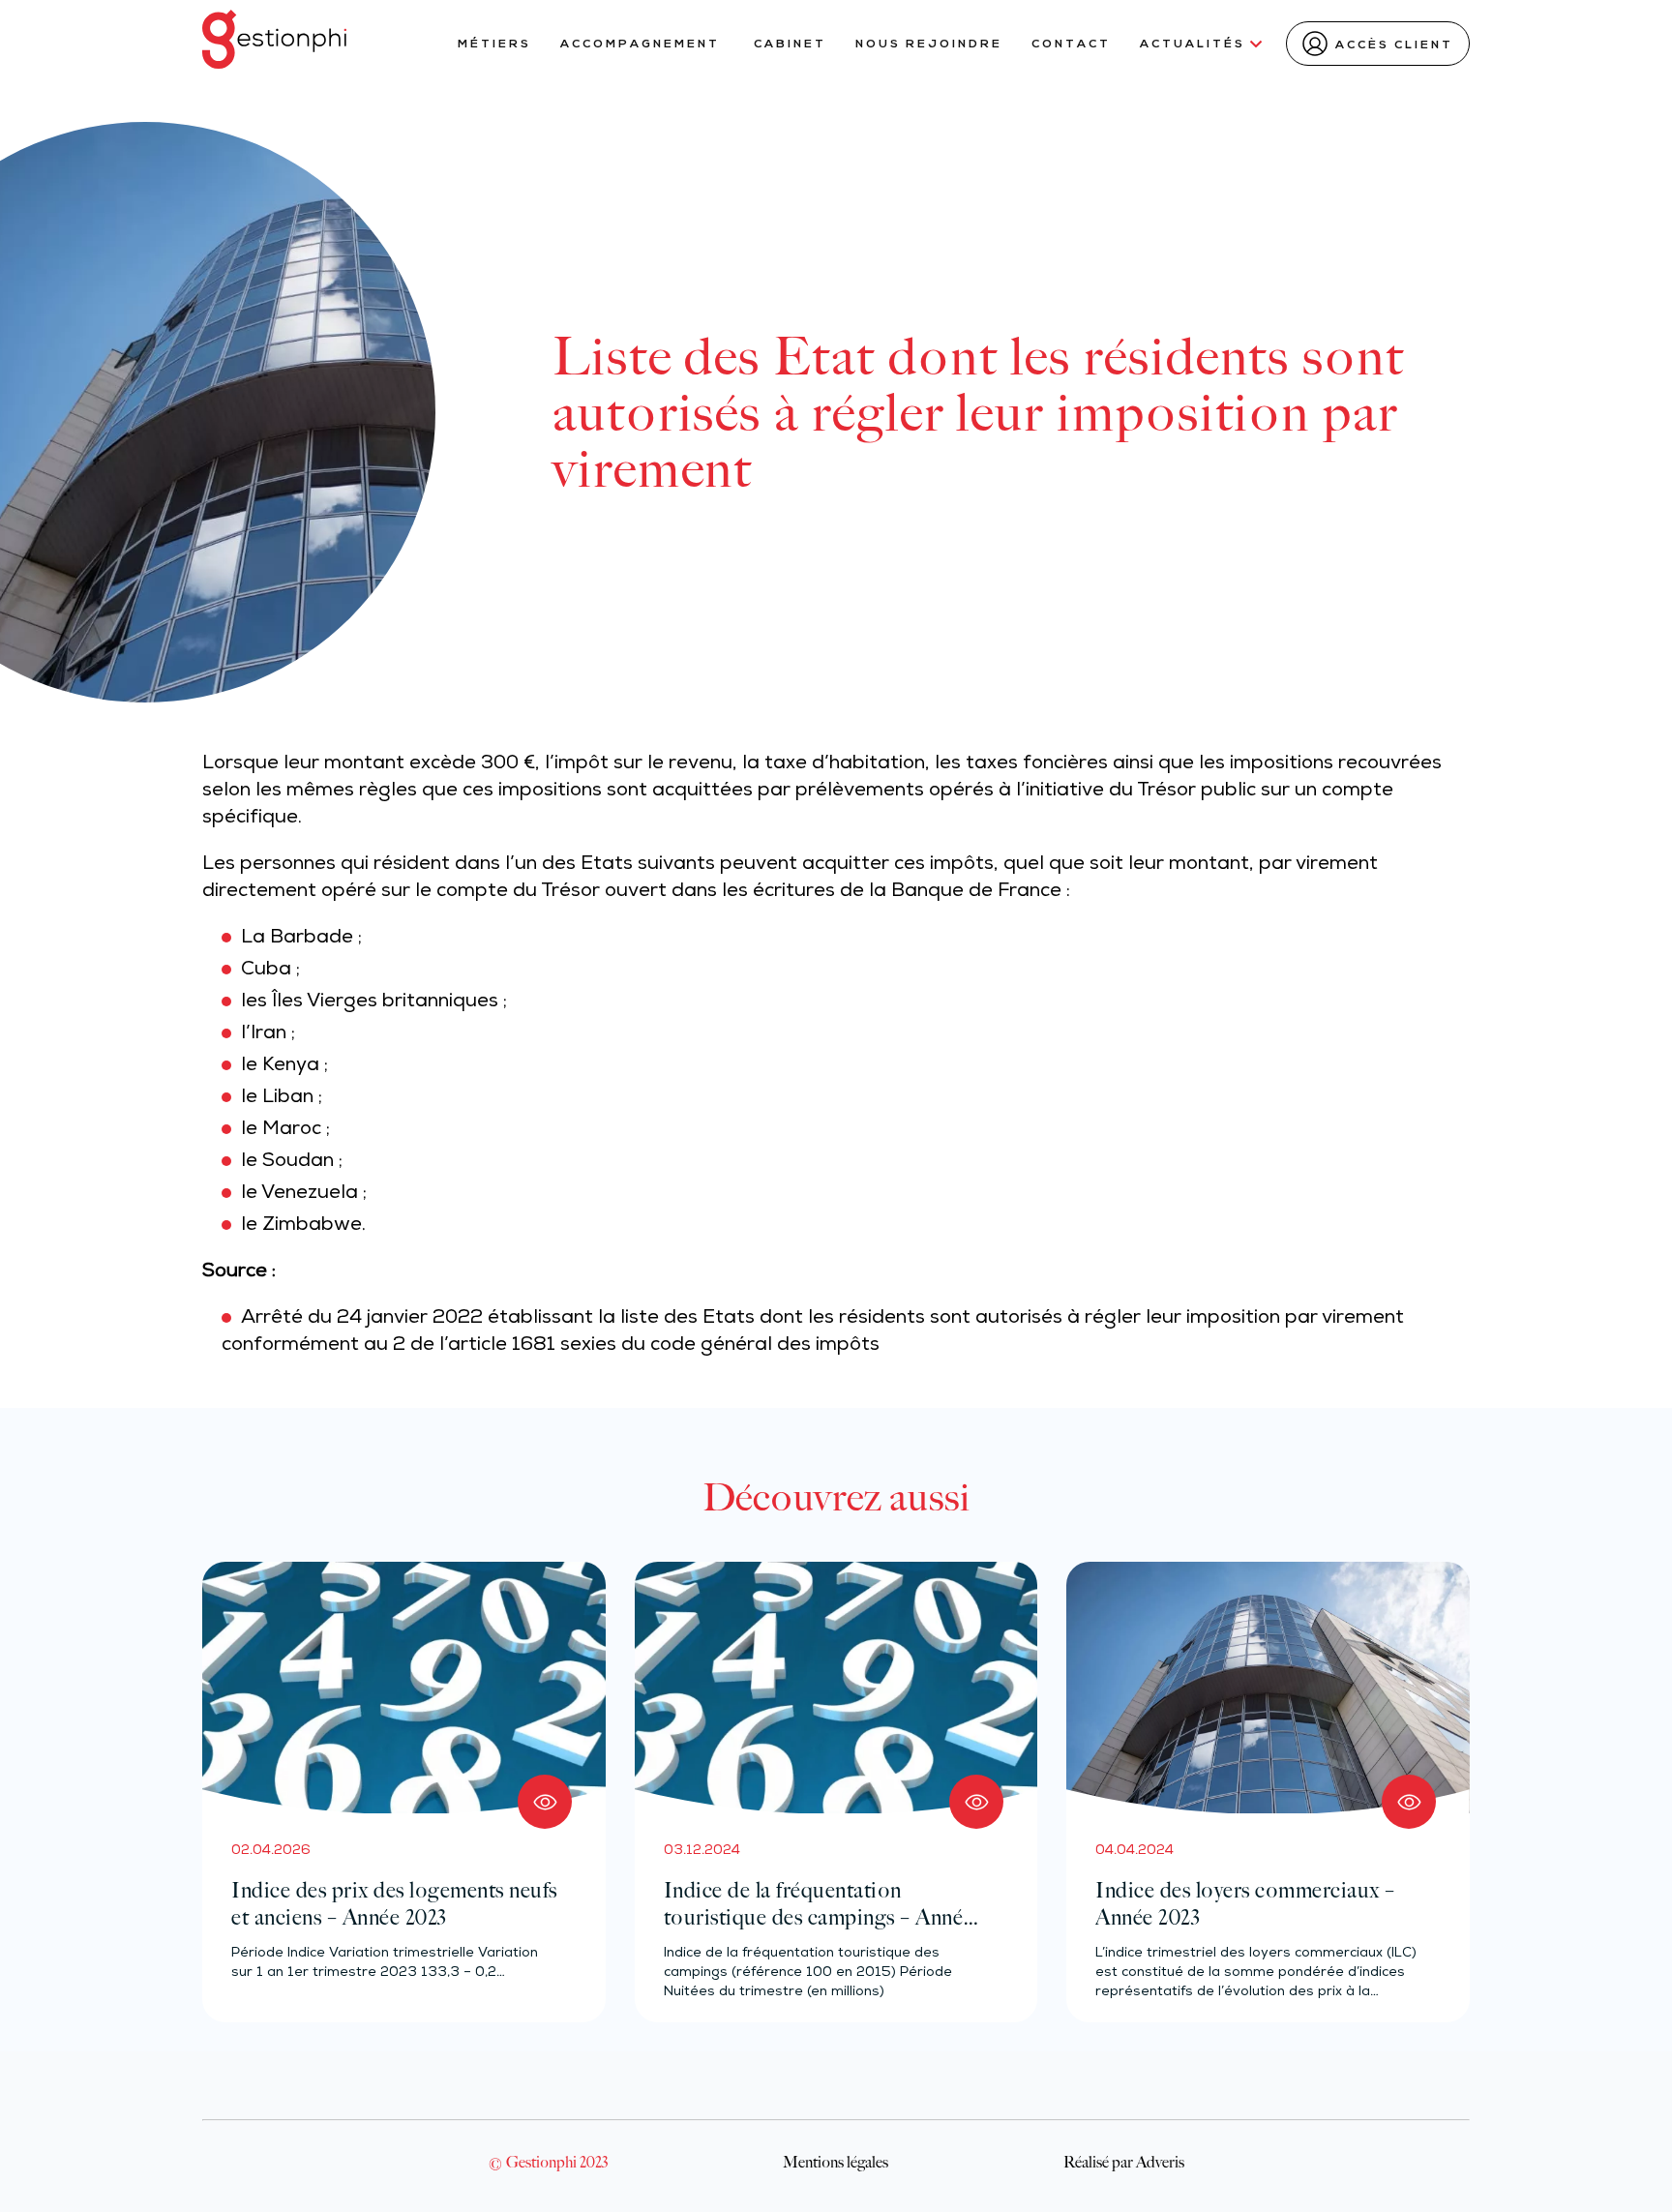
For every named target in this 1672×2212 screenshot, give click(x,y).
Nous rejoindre (929, 45)
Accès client (1394, 45)
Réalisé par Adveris (1124, 2162)
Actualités (1193, 45)
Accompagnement (642, 45)
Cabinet (790, 45)
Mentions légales (836, 2162)
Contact (1071, 45)
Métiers (494, 45)
